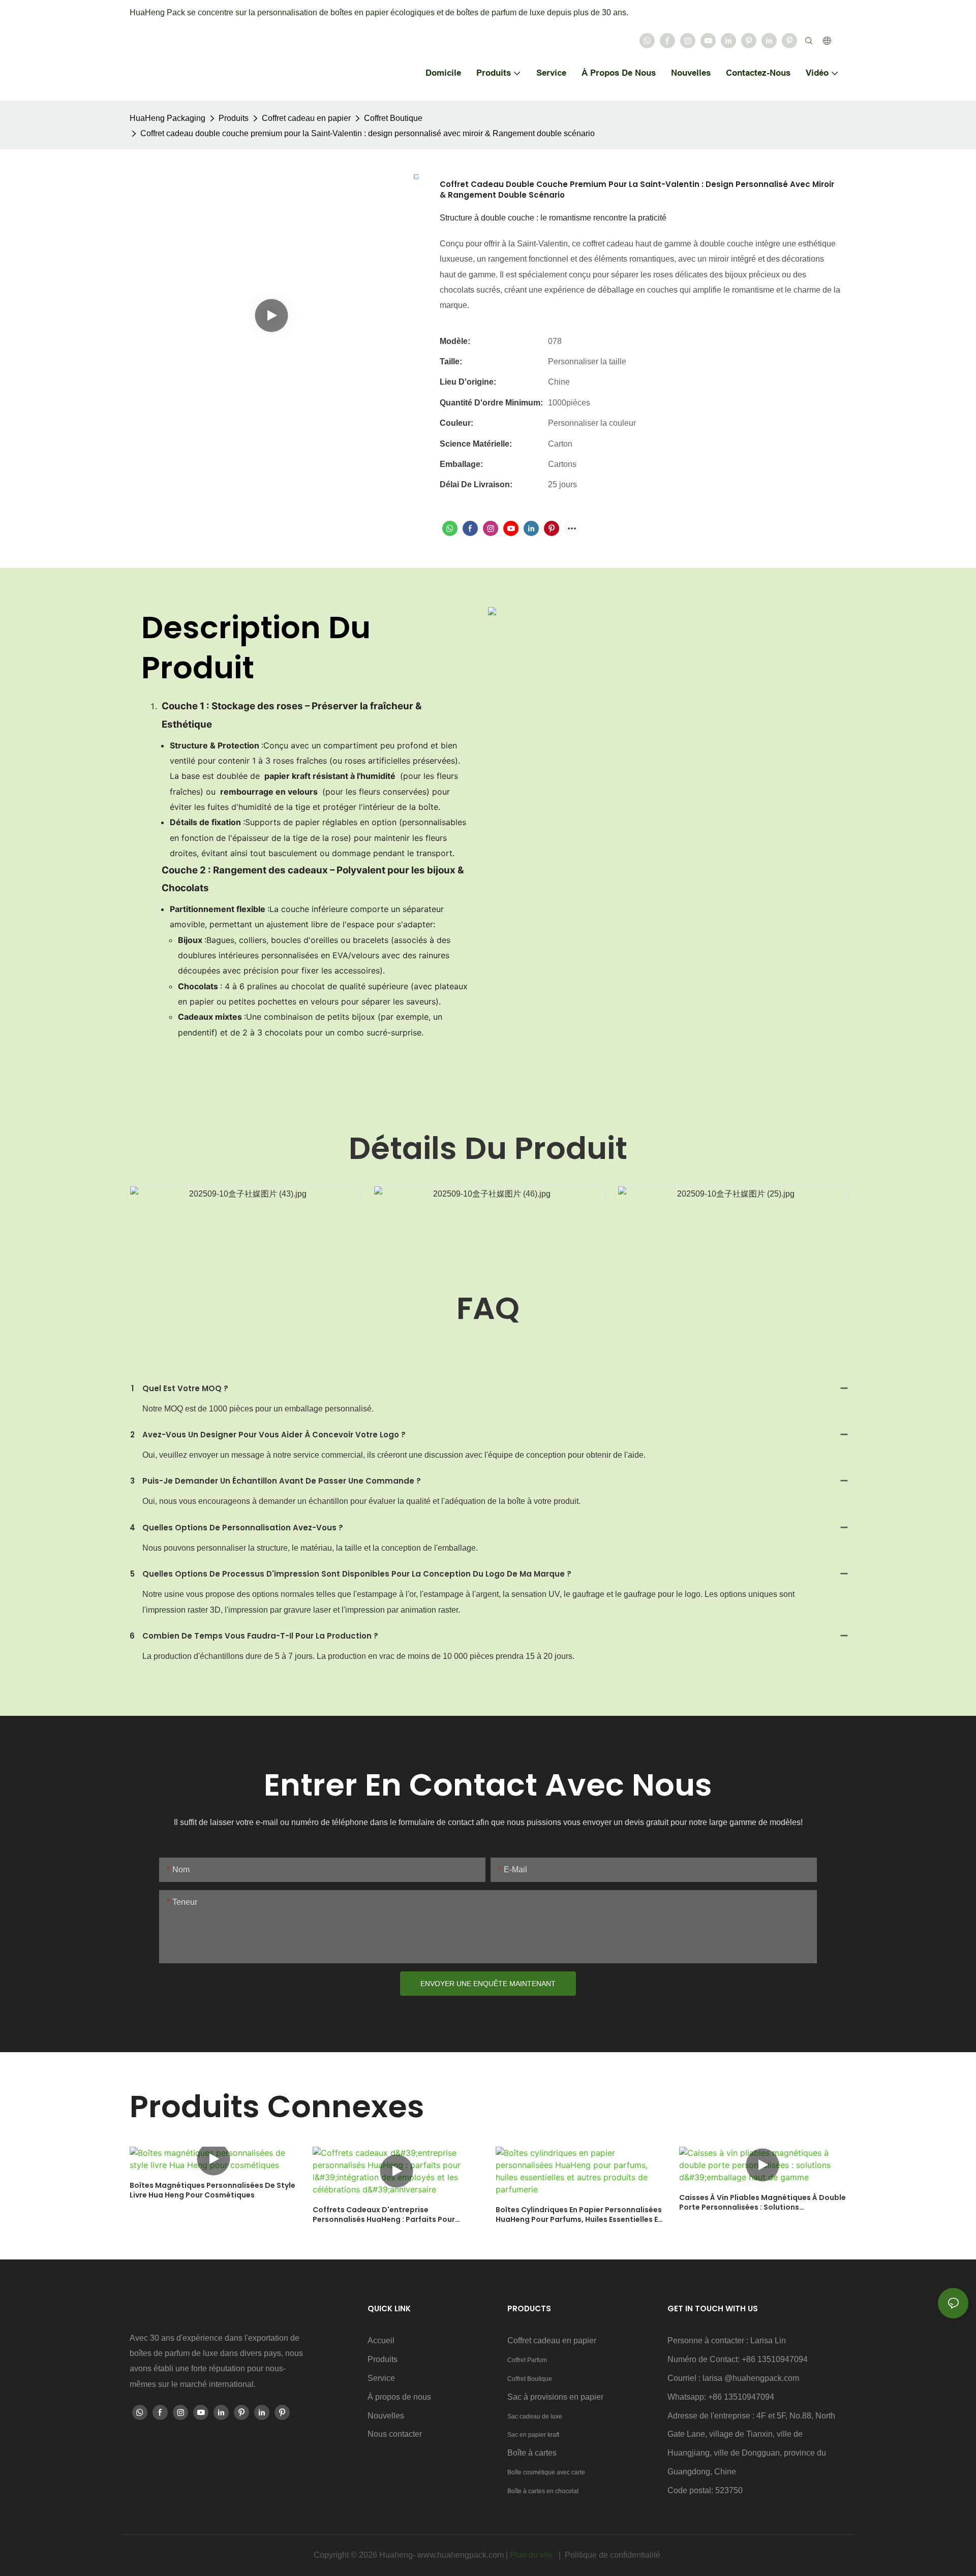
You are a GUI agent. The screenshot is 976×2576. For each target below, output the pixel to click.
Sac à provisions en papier (555, 2397)
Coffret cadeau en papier (306, 118)
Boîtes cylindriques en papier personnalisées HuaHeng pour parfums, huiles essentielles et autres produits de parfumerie (579, 2215)
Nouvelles (386, 2416)
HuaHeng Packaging (167, 118)
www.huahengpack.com (462, 2555)
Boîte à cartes (532, 2453)
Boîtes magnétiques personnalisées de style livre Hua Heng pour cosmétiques (212, 2191)
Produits (234, 118)
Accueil (381, 2341)
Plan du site (532, 2555)
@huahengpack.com (762, 2378)
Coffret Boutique (393, 118)
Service (381, 2378)
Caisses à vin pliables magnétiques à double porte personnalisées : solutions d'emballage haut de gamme (762, 2203)
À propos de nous (399, 2397)
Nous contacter (395, 2434)
